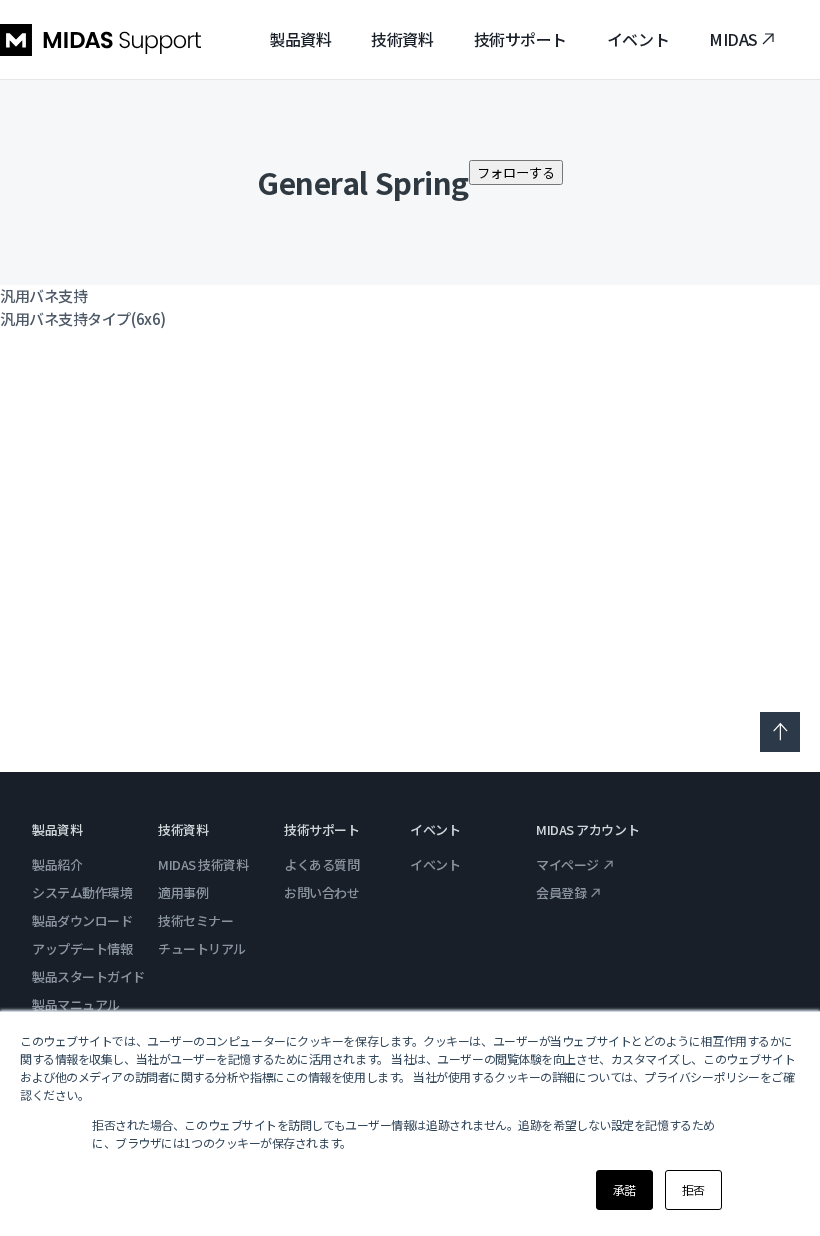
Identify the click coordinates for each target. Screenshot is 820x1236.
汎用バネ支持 (43, 295)
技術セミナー (195, 920)
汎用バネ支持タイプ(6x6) (83, 318)
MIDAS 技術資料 (203, 864)
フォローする (516, 172)
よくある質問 (321, 864)
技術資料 (402, 39)
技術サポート (520, 39)
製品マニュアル (76, 1004)
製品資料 (300, 39)
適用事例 (183, 892)
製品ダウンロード (82, 920)
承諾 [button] (624, 1189)
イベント (638, 39)
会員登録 (561, 892)
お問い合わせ (321, 892)
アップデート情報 (82, 948)
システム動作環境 (82, 892)
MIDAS (733, 39)
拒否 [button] (693, 1189)
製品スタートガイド (88, 976)
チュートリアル (202, 948)
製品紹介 (57, 864)
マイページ (567, 864)
